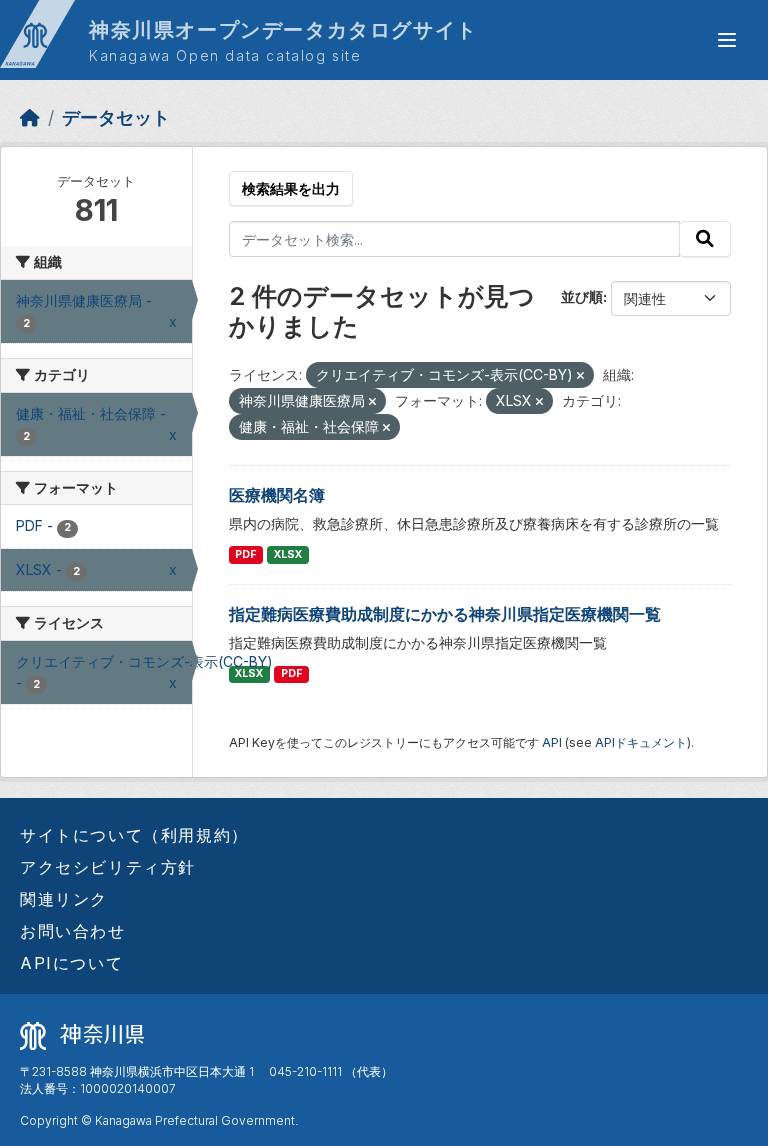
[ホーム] (30, 117)
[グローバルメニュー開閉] (727, 40)
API (552, 742)
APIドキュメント (641, 742)
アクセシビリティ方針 (108, 867)
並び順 (582, 296)
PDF (245, 554)
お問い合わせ (73, 931)
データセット (116, 117)
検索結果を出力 (291, 188)
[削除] (580, 376)
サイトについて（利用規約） (134, 835)
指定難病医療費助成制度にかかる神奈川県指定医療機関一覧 (445, 614)
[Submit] (705, 239)
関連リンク (64, 899)
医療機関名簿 (277, 495)
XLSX (288, 554)
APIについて (71, 963)
